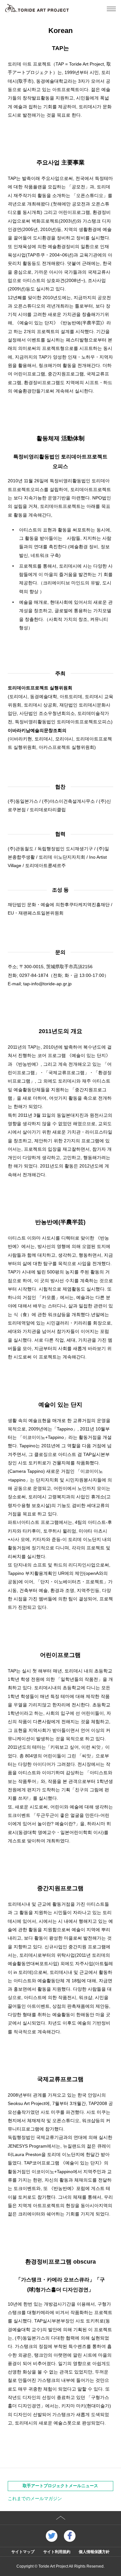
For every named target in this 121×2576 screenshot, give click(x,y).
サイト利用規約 (57, 2552)
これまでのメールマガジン (35, 2498)
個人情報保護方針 (94, 2552)
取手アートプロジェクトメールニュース (60, 2486)
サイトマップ (23, 2552)
